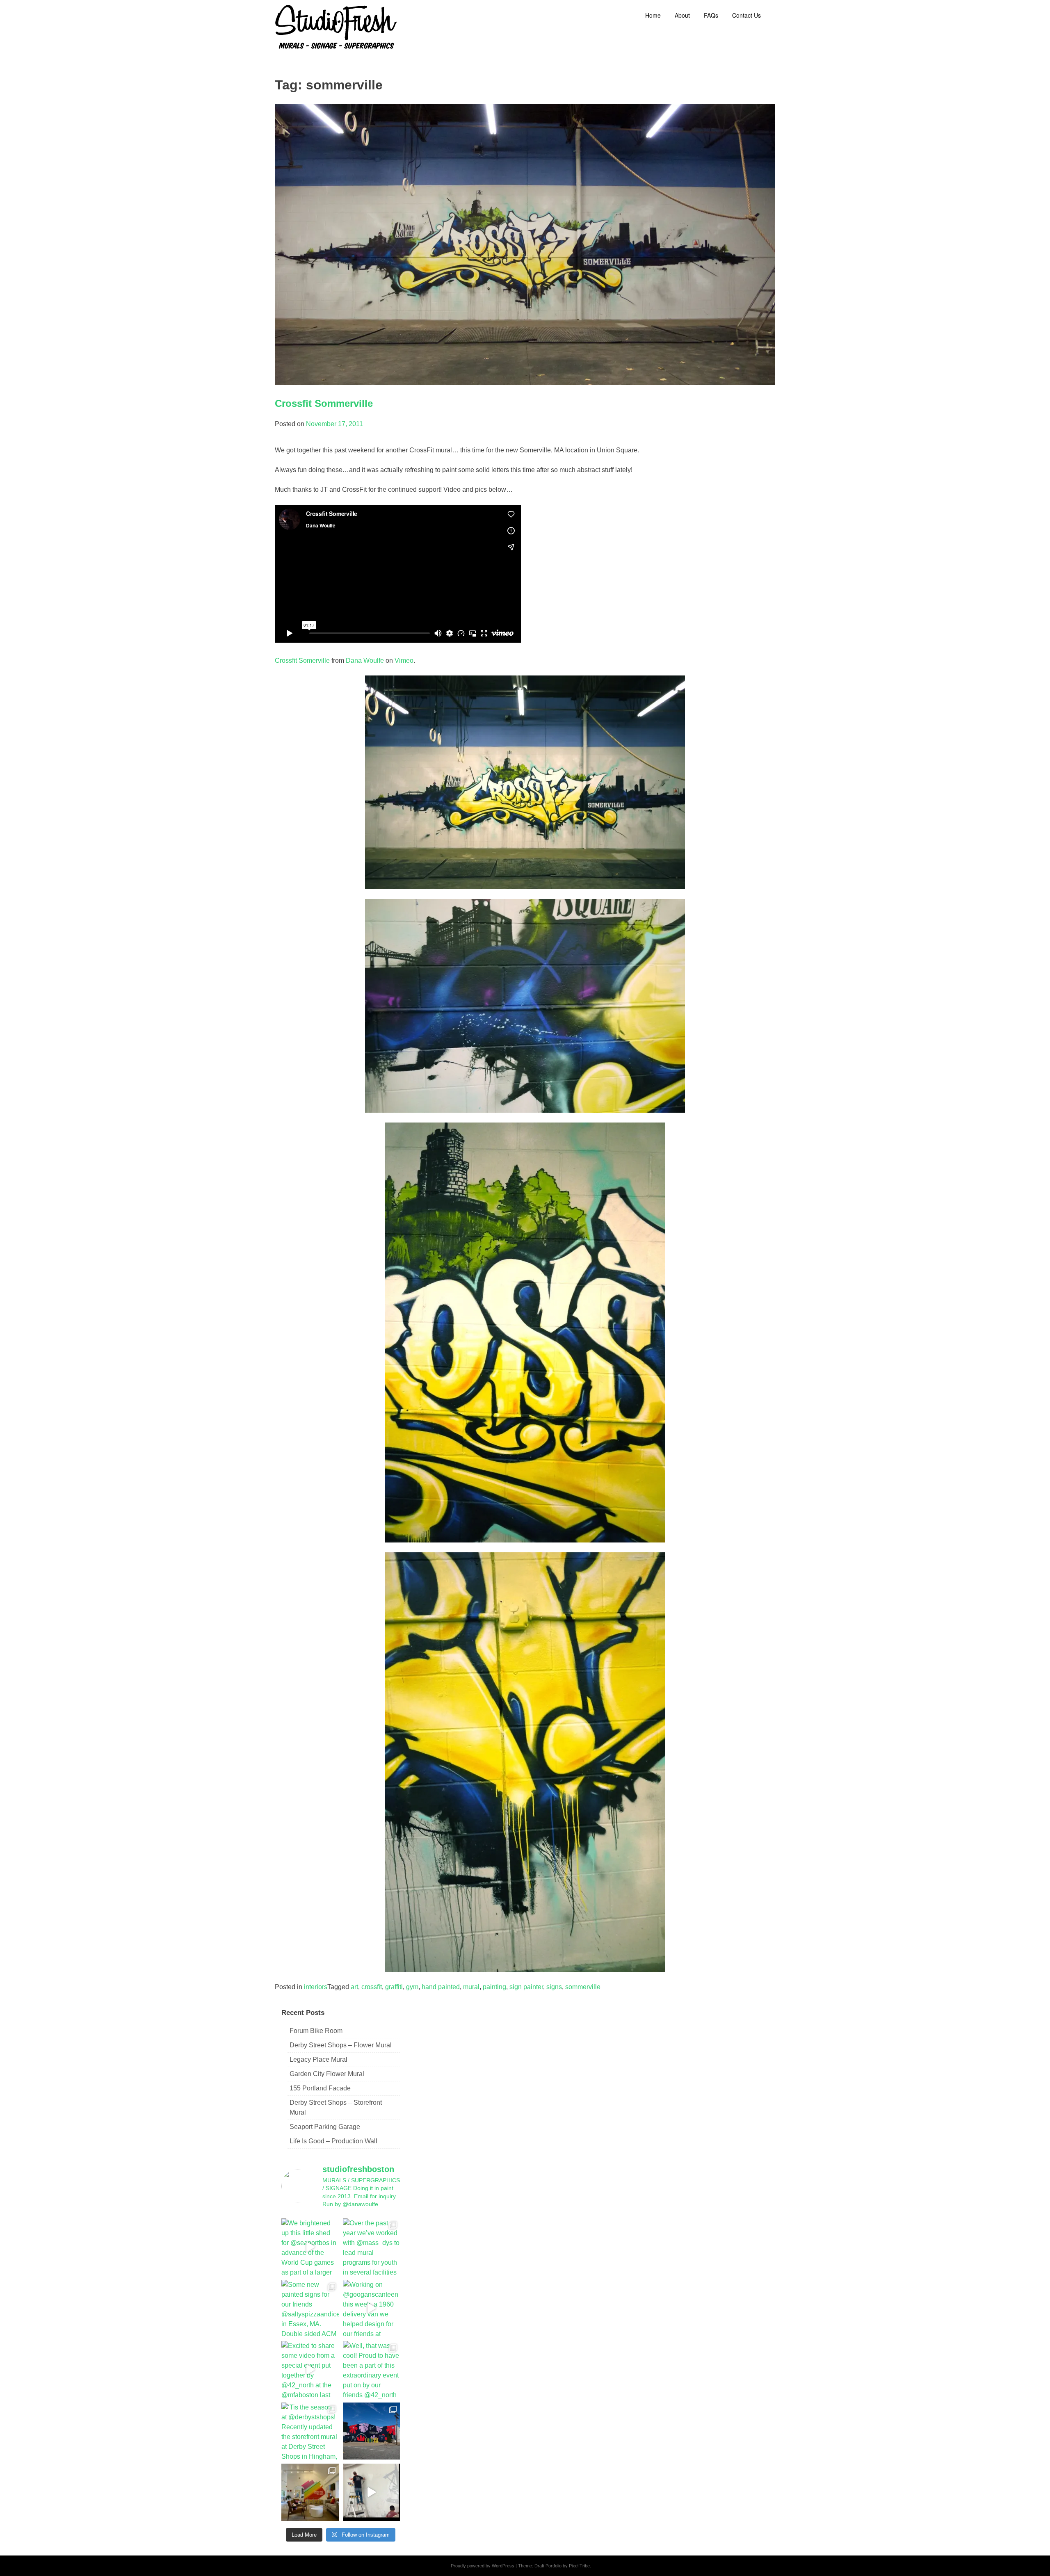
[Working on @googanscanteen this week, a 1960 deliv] (372, 2309)
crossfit (372, 1987)
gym (412, 1987)
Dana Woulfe (365, 661)
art (354, 1987)
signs (554, 1987)
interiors (316, 1987)
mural (471, 1987)
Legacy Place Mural (318, 2059)
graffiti (394, 1987)
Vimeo (404, 661)
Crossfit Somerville (302, 661)
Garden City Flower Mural (327, 2074)
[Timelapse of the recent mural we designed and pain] (372, 2492)
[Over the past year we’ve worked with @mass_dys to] (372, 2247)
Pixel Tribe (579, 2566)
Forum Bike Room (316, 2031)
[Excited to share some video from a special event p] (310, 2370)
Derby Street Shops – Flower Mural (341, 2045)
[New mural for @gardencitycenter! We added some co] (372, 2431)
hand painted (441, 1987)
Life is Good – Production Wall (333, 2141)
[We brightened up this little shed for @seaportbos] (310, 2247)
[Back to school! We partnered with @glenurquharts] (310, 2492)
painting (494, 1987)
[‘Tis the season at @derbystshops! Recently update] (310, 2431)
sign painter (526, 1987)
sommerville (583, 1987)
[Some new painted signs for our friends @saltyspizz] (310, 2309)
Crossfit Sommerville (324, 403)
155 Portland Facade (320, 2088)
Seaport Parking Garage (325, 2127)
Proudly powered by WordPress (483, 2566)
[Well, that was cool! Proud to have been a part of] (372, 2370)
